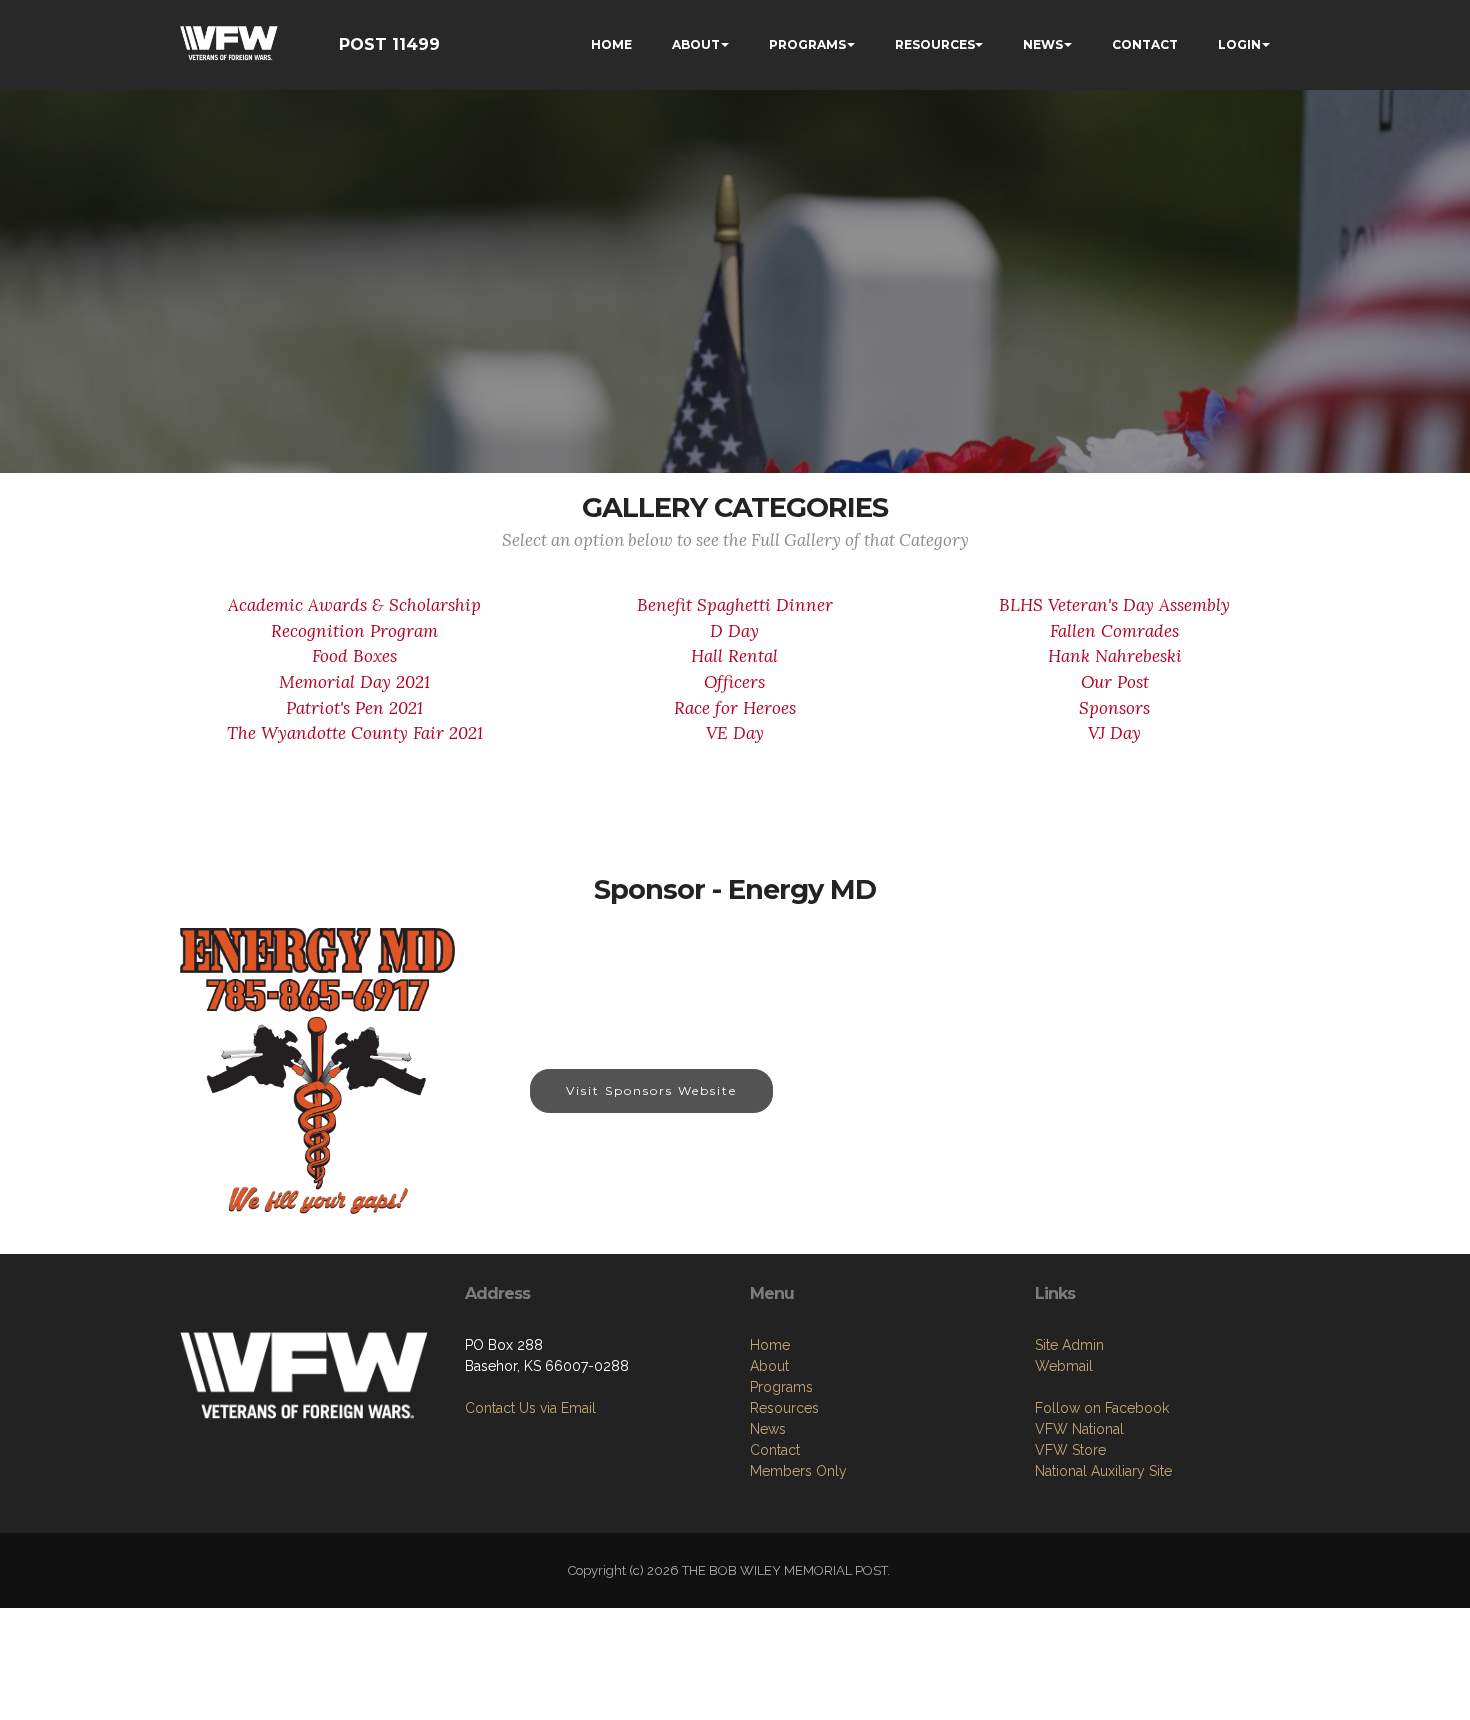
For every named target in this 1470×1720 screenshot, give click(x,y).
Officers (734, 682)
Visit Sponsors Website (651, 1090)
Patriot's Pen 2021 (354, 708)
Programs (781, 1387)
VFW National (1079, 1429)
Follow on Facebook (1102, 1408)
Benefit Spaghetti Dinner (735, 605)
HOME (611, 44)
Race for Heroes (735, 708)
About (769, 1366)
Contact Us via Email (530, 1408)
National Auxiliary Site (1103, 1471)
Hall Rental (734, 656)
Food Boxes (354, 656)
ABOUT (696, 44)
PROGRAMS (807, 44)
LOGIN (1239, 44)
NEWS (1043, 44)
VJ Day (1114, 733)
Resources (784, 1408)
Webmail (1064, 1366)
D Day (734, 631)
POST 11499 (389, 44)
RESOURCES (935, 44)
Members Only (798, 1471)
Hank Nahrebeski (1115, 656)
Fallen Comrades (1114, 631)
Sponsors (1114, 708)
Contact (775, 1450)
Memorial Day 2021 (354, 682)
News (768, 1429)
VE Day (735, 733)
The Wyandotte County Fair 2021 (355, 733)
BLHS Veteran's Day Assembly (1114, 605)
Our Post (1115, 682)
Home (770, 1345)
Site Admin (1069, 1345)
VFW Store (1070, 1450)
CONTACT (1145, 44)
